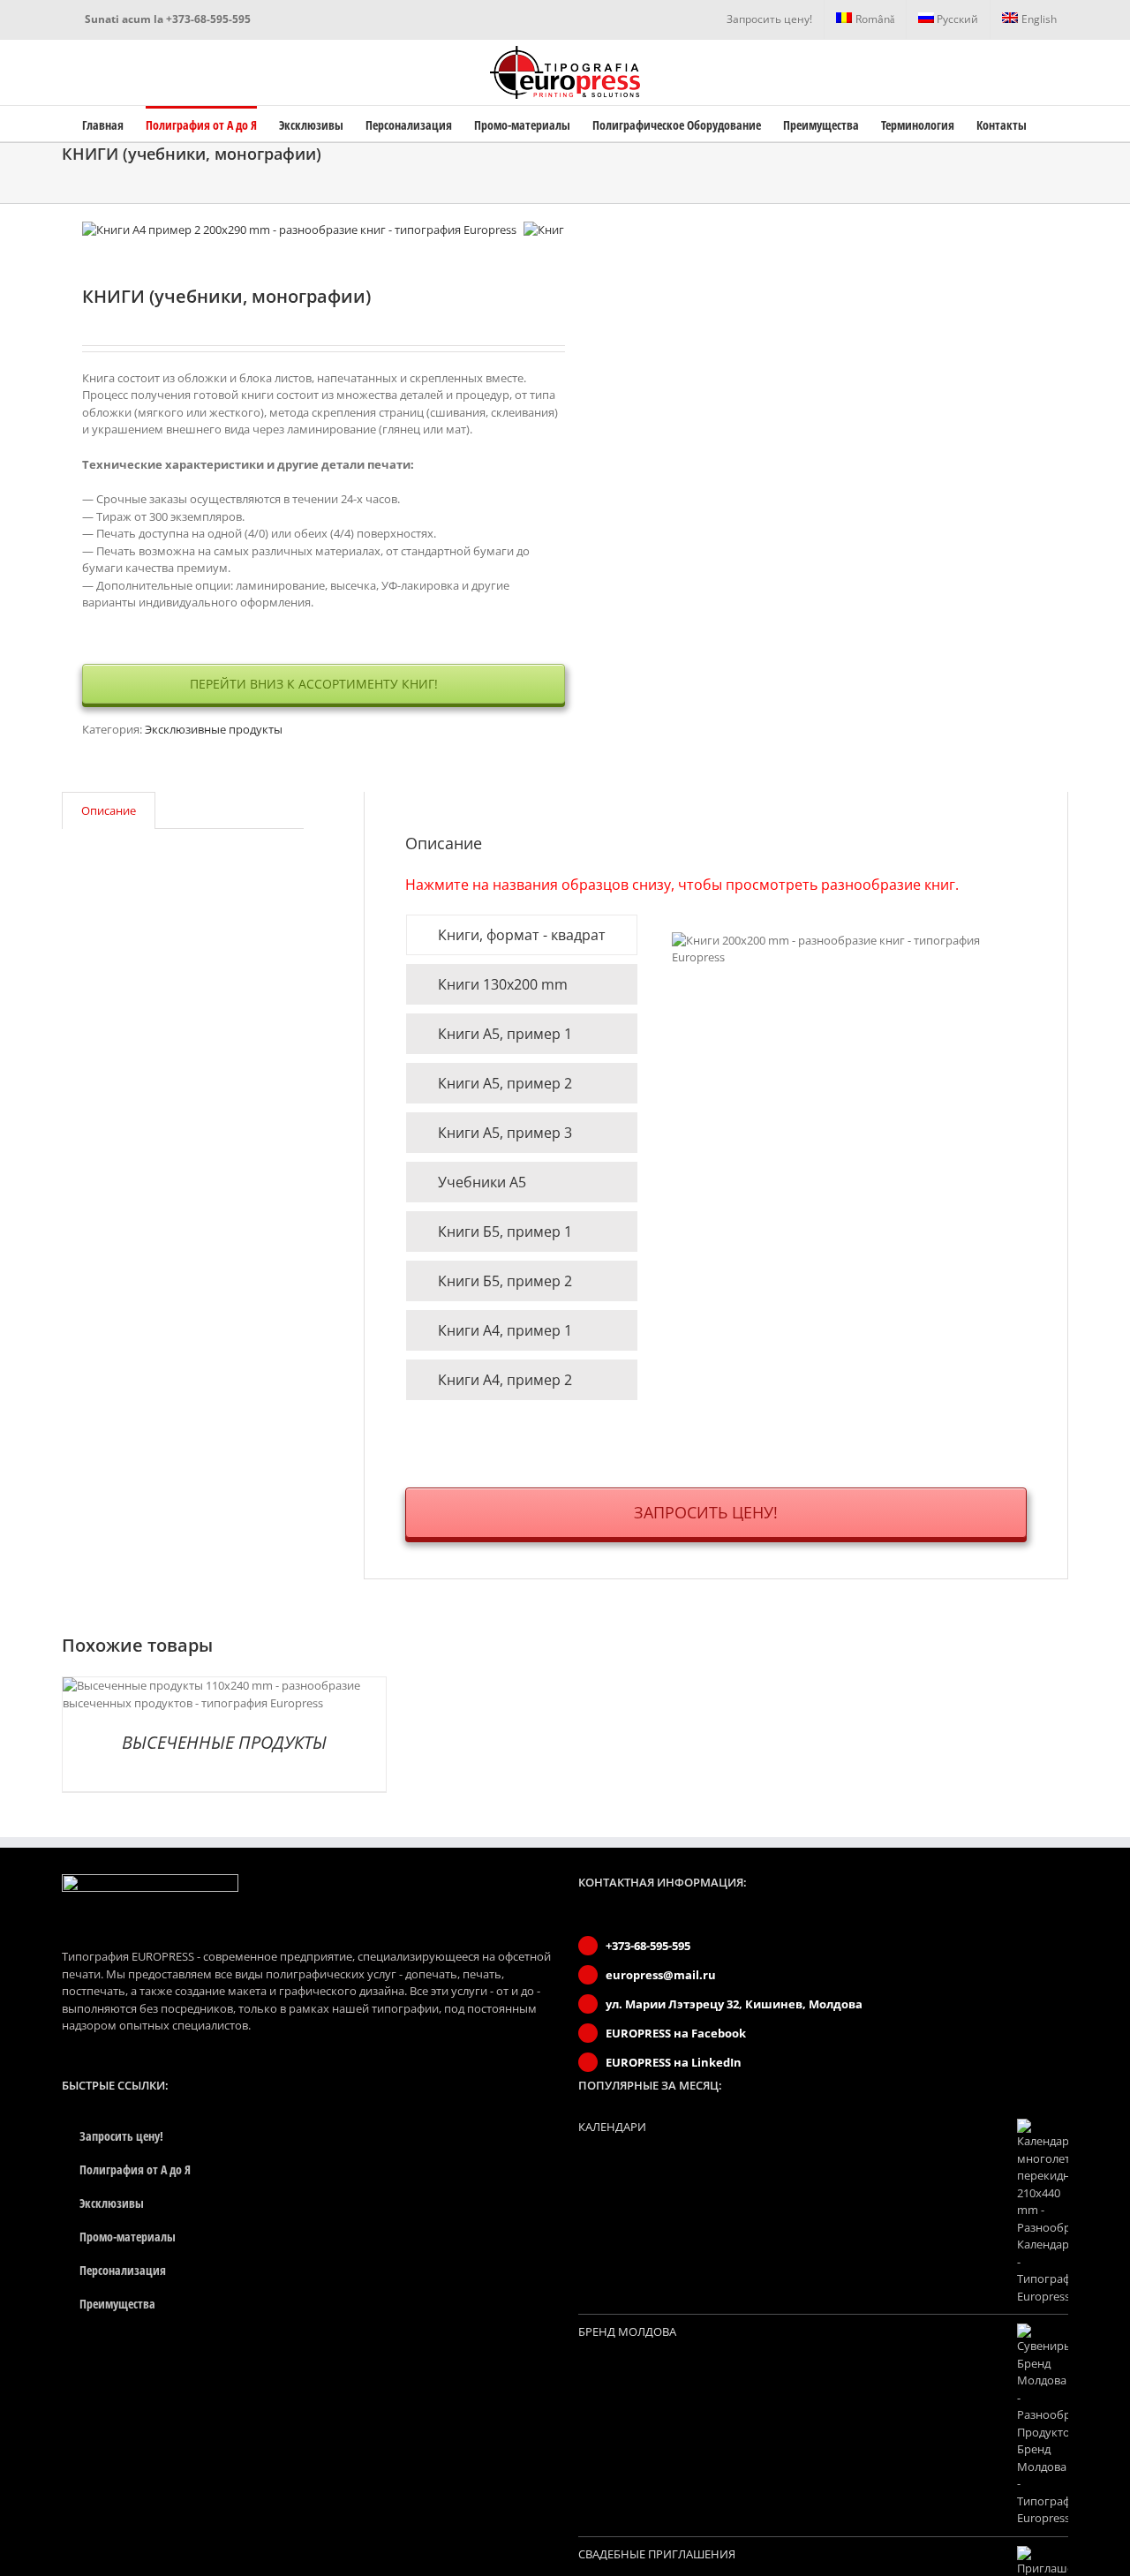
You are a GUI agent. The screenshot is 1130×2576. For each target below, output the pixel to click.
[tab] (109, 811)
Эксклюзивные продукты (214, 729)
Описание (109, 810)
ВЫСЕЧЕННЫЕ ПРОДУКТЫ (224, 1742)
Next (552, 230)
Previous (95, 230)
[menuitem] (769, 19)
